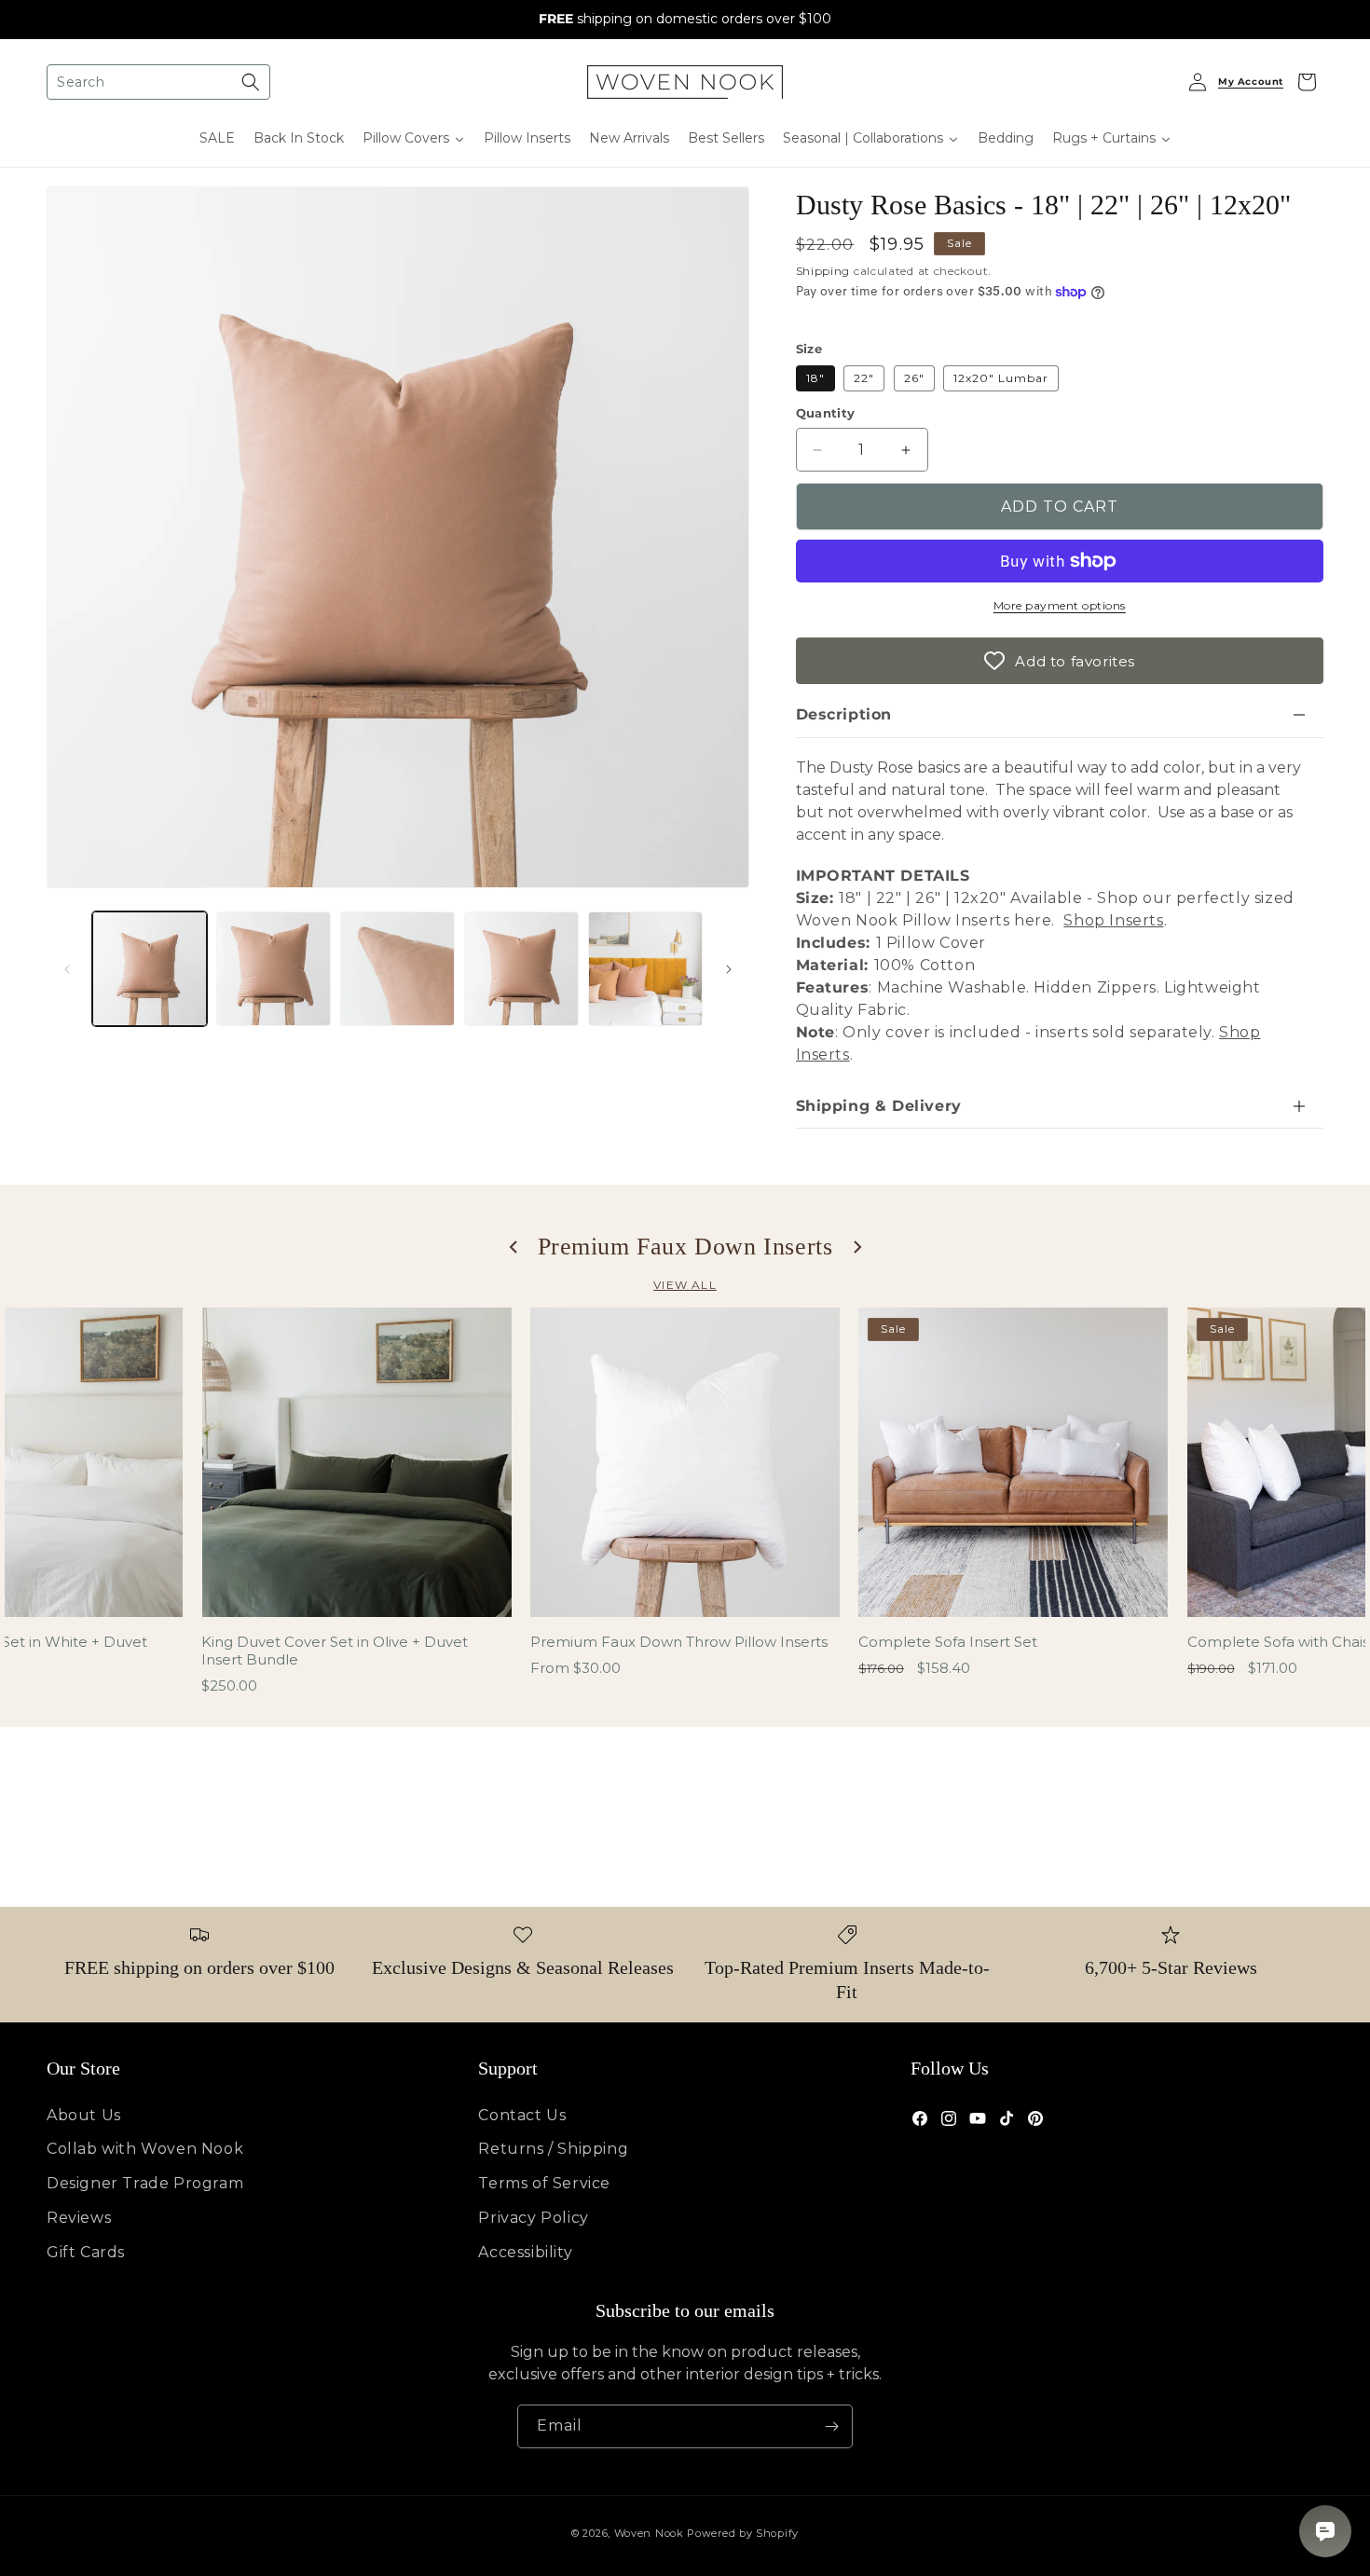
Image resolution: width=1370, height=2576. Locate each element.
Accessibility (525, 2252)
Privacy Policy (533, 2218)
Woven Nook (649, 2533)
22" (864, 378)
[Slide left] (67, 969)
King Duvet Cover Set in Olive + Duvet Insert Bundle (335, 1651)
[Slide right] (729, 969)
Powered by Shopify (743, 2533)
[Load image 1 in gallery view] (150, 969)
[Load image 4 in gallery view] (521, 969)
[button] (158, 82)
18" (815, 378)
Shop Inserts (1113, 920)
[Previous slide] (514, 1247)
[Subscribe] (831, 2426)
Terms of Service (544, 2183)
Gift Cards (86, 2252)
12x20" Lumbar (1001, 378)
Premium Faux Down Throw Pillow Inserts (679, 1642)
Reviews (79, 2218)
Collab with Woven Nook (145, 2149)
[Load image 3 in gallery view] (397, 969)
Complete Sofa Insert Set (948, 1642)
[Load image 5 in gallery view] (645, 969)
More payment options (1060, 605)
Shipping (823, 271)
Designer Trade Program (145, 2183)
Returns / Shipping (553, 2149)
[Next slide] (856, 1247)
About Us (84, 2115)
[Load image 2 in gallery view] (274, 969)
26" (914, 378)
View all (685, 1285)
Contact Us (522, 2115)
